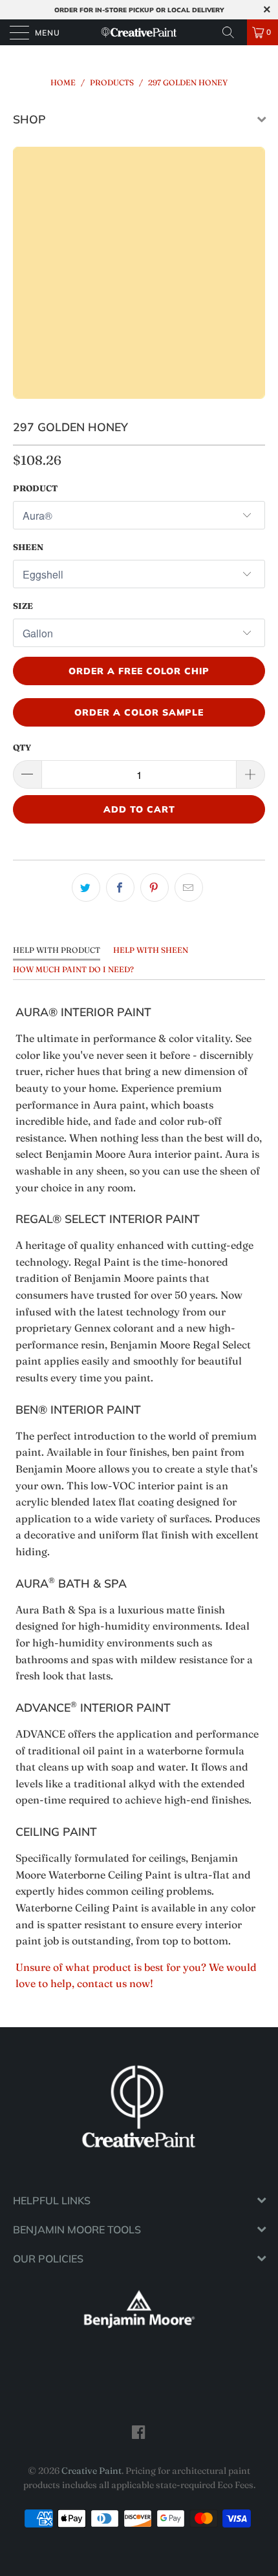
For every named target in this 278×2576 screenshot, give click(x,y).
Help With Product (57, 950)
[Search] (233, 32)
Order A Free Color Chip (139, 671)
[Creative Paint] (139, 32)
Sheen (28, 547)
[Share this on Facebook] (120, 888)
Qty (22, 747)
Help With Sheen (151, 950)
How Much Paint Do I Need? (73, 969)
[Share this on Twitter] (86, 888)
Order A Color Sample (139, 712)
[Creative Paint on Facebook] (139, 2432)
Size (23, 606)
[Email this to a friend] (189, 888)
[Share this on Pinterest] (155, 888)
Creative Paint (91, 2471)
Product (35, 488)
